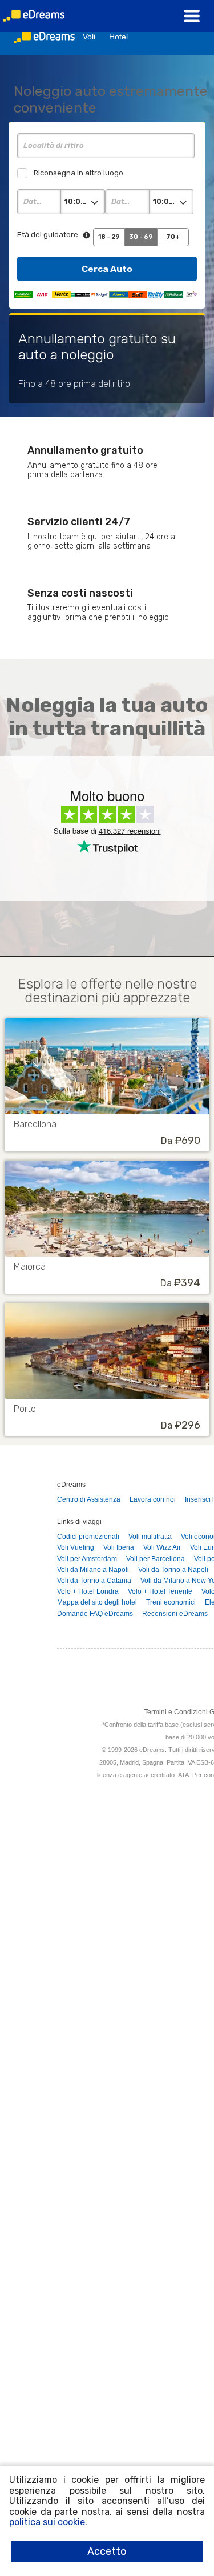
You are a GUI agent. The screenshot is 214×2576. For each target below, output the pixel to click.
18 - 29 (109, 237)
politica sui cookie (47, 2522)
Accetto (107, 2551)
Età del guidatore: (49, 235)
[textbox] (106, 146)
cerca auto (107, 269)
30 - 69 (141, 237)
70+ (173, 237)
